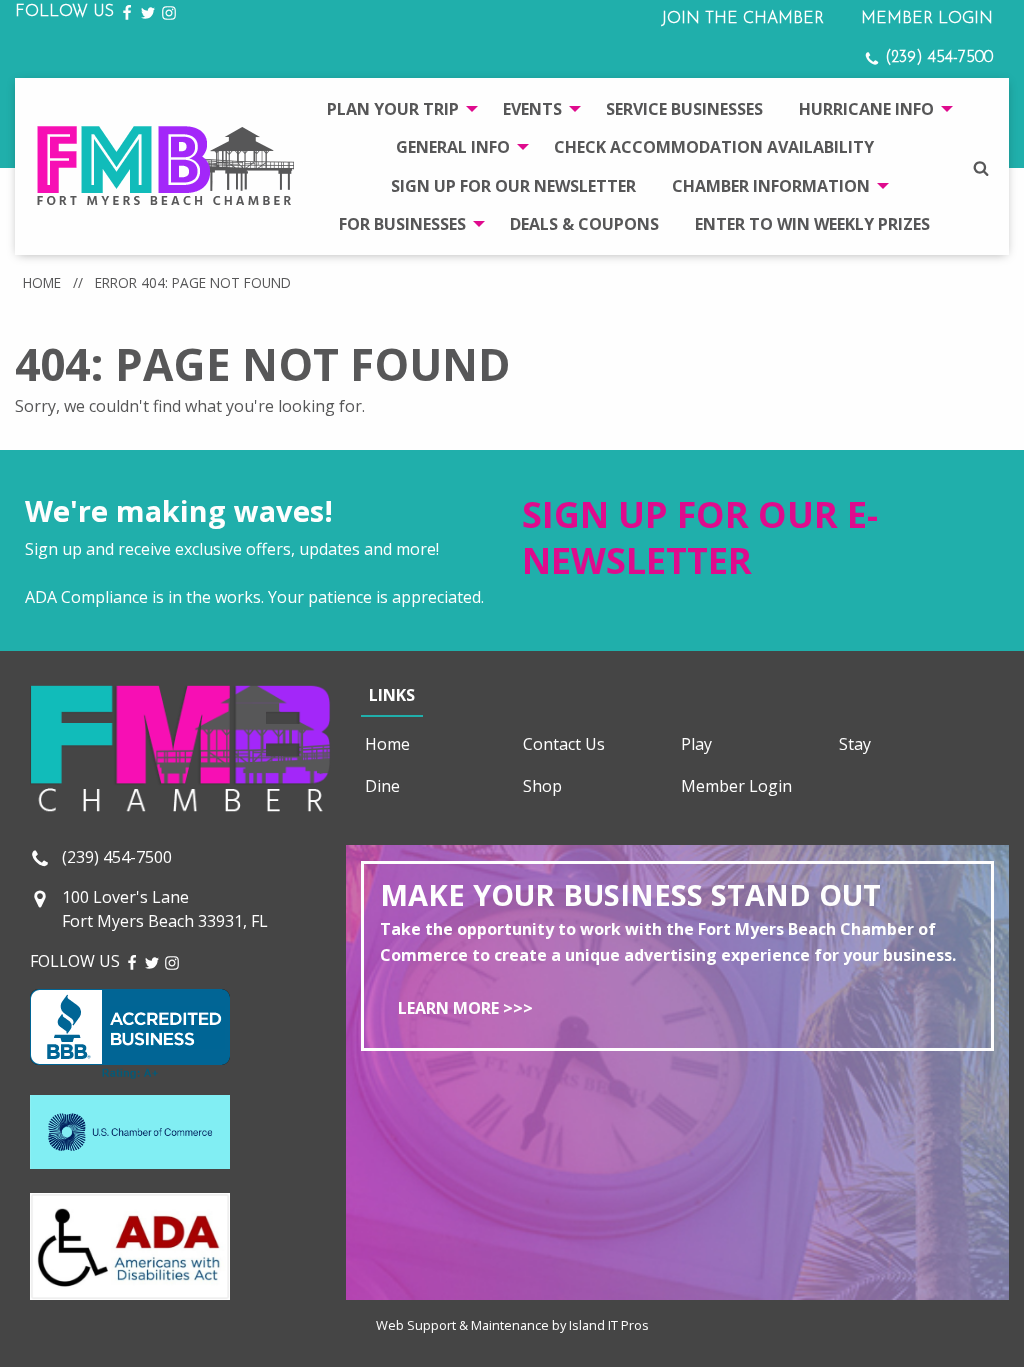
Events (532, 109)
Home (42, 282)
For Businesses (402, 224)
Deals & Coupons (584, 224)
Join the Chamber (742, 19)
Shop (542, 786)
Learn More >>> (465, 1008)
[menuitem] (397, 109)
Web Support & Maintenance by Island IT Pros (512, 1325)
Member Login (927, 19)
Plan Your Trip (393, 109)
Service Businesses (684, 109)
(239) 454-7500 (936, 58)
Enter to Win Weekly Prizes (812, 224)
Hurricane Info (866, 109)
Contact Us (564, 744)
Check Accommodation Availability (714, 147)
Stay (855, 744)
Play (696, 744)
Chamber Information (771, 186)
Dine (382, 786)
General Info (453, 147)
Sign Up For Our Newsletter (513, 186)
